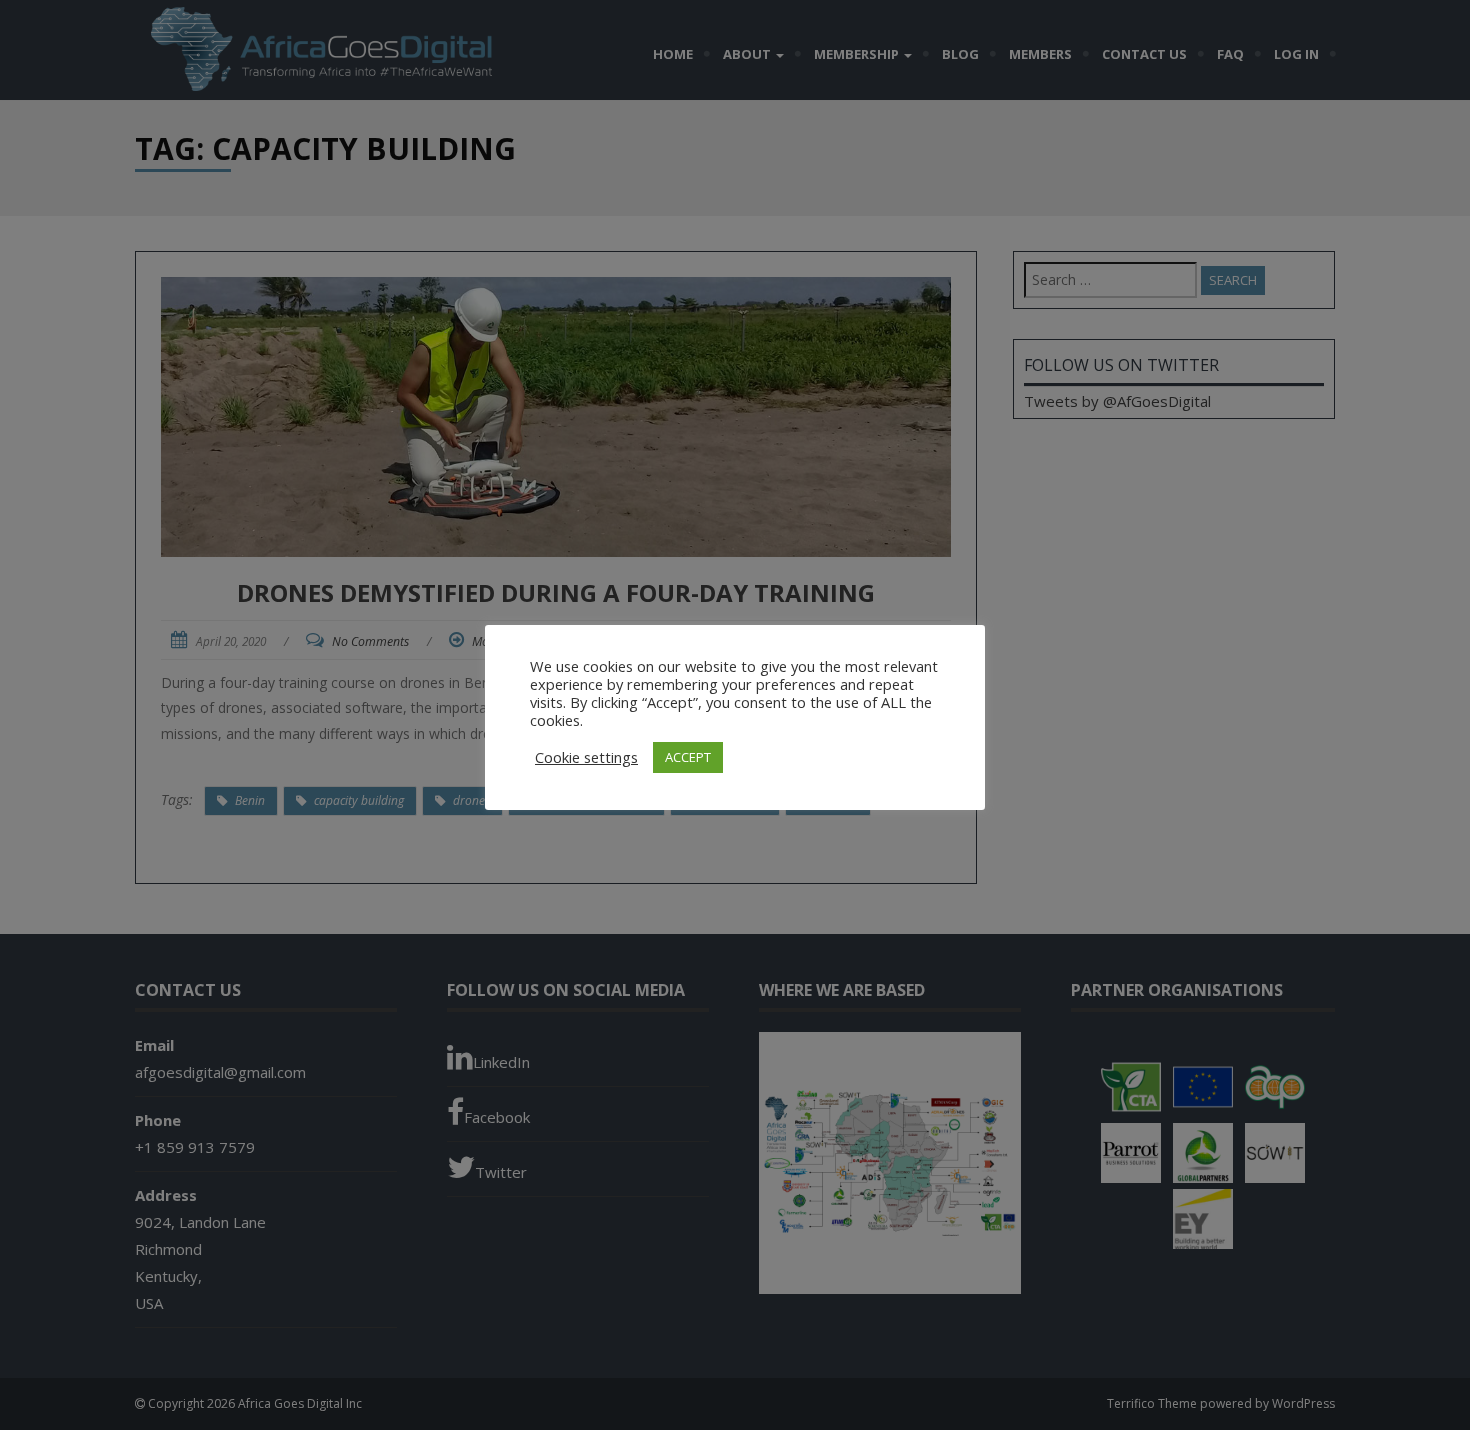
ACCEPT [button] (688, 757)
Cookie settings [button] (586, 757)
